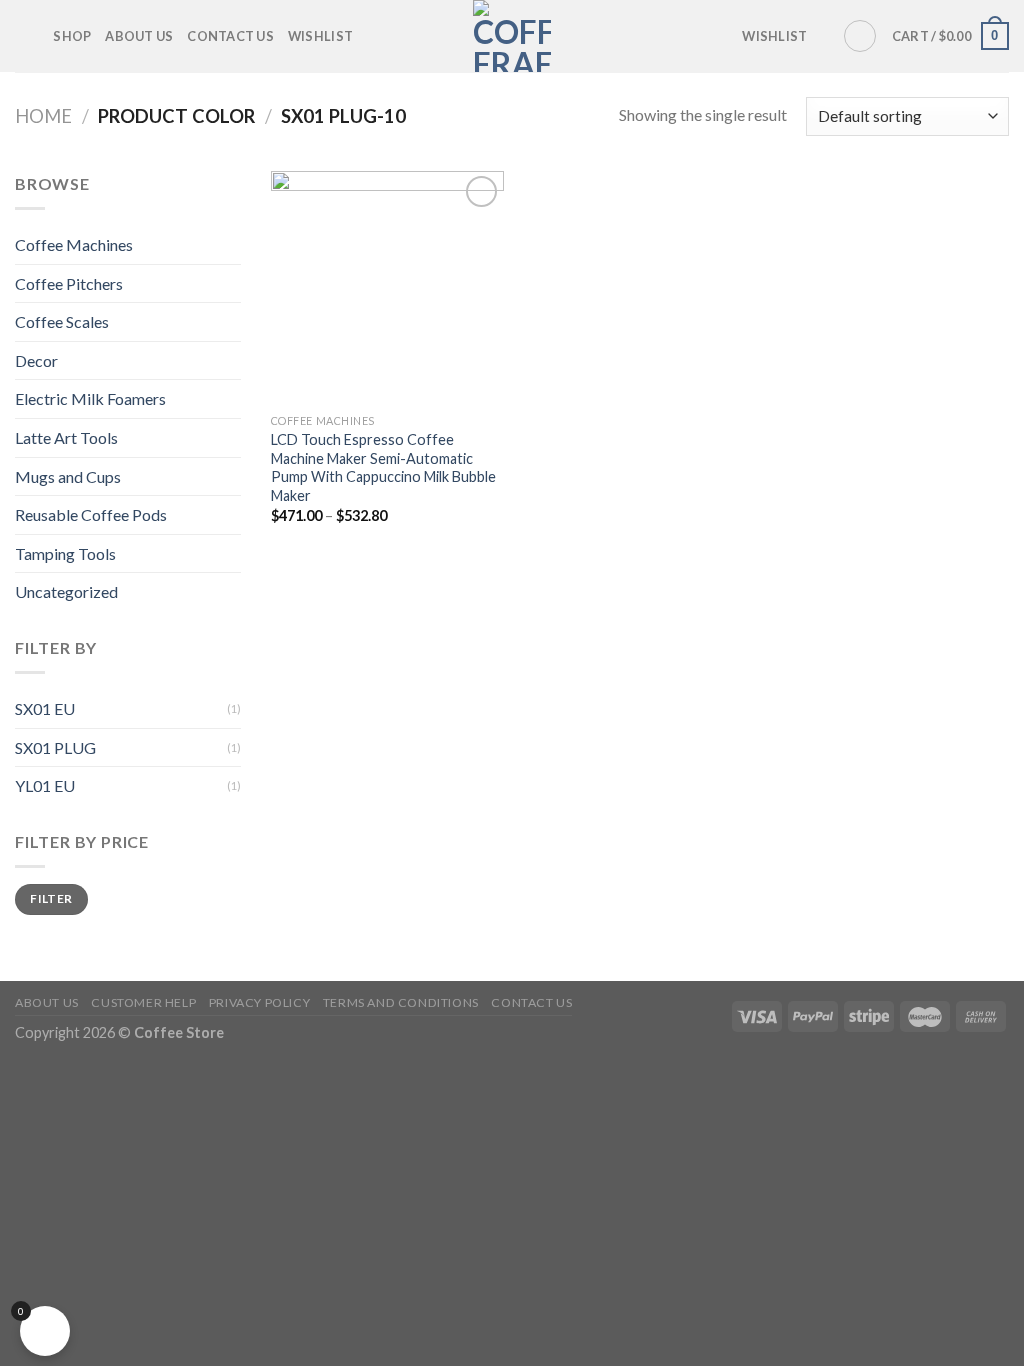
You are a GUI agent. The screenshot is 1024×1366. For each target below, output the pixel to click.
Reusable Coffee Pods (91, 514)
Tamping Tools (65, 553)
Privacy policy (260, 1002)
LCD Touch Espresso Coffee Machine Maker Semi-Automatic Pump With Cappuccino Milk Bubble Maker (383, 467)
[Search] (860, 36)
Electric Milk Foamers (90, 398)
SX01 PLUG (55, 747)
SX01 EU (45, 708)
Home (43, 116)
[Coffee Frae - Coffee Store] (512, 36)
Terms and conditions (401, 1002)
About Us (139, 36)
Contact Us (230, 36)
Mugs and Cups (68, 476)
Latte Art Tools (66, 437)
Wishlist (320, 36)
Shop (72, 36)
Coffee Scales (62, 321)
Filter (51, 898)
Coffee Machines (74, 244)
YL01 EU (45, 785)
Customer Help (143, 1002)
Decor (36, 360)
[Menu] (27, 35)
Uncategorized (66, 591)
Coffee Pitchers (69, 283)
